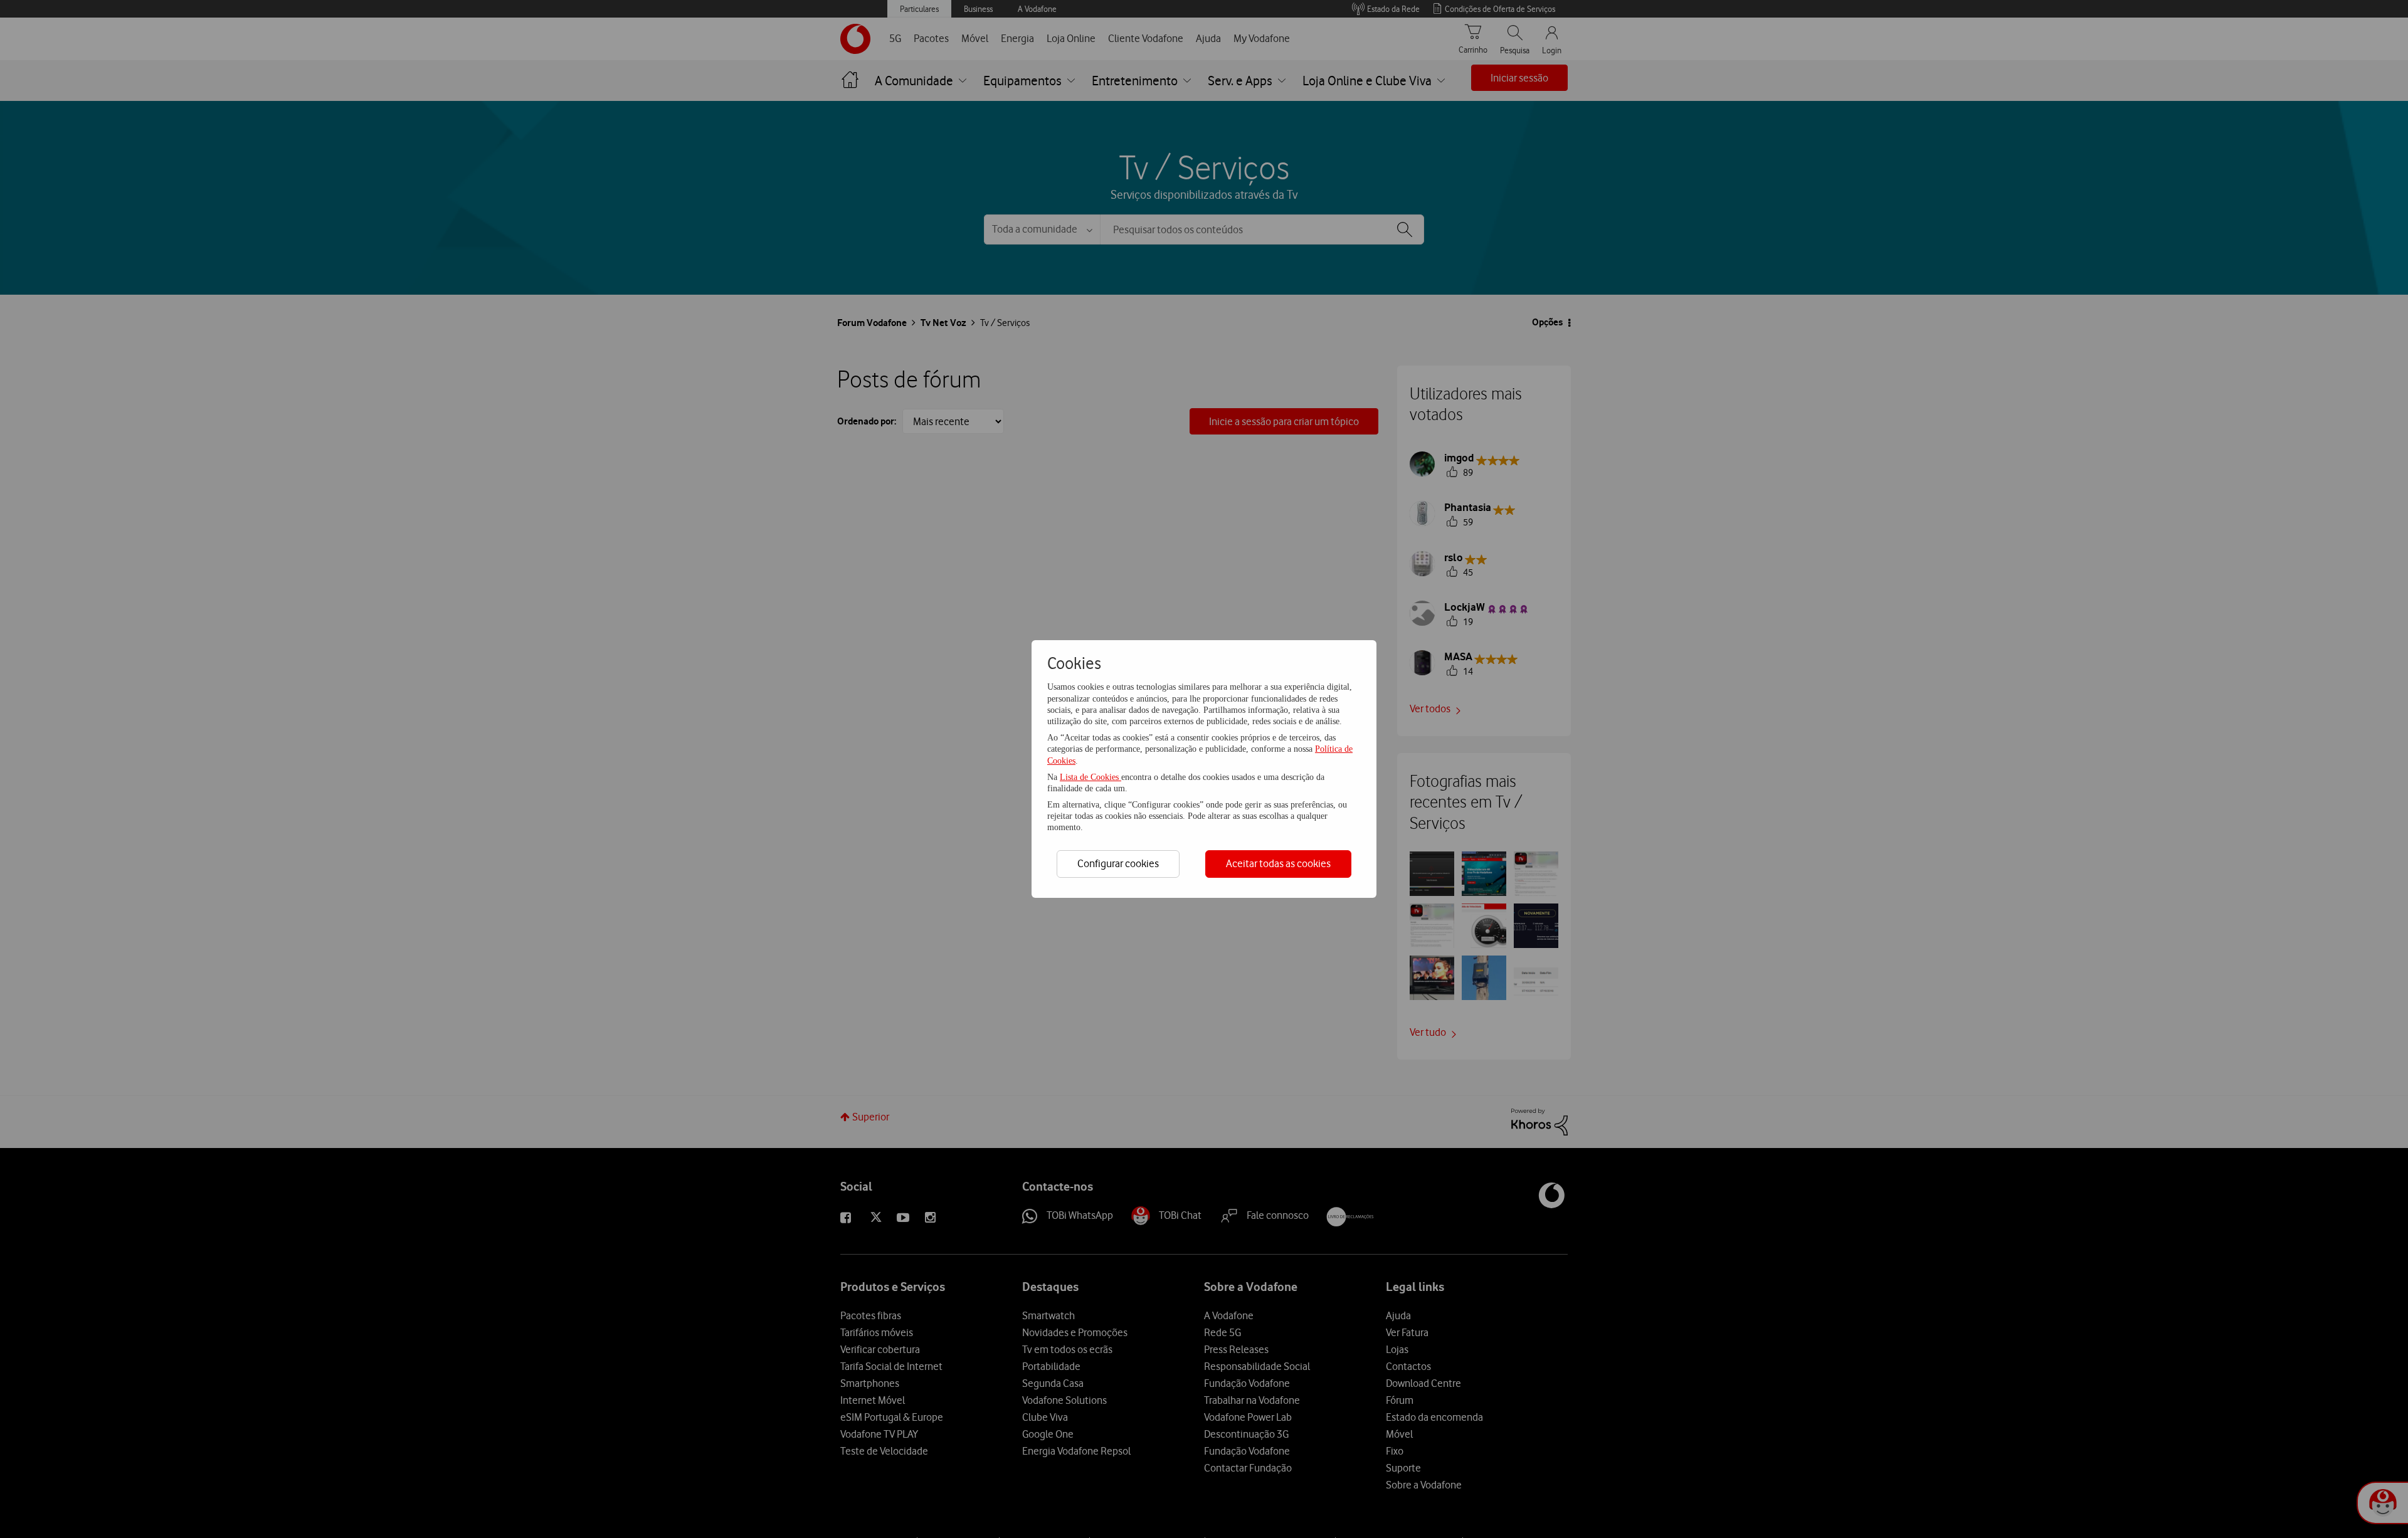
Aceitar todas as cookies (1278, 863)
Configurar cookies (1118, 863)
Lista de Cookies (1090, 777)
